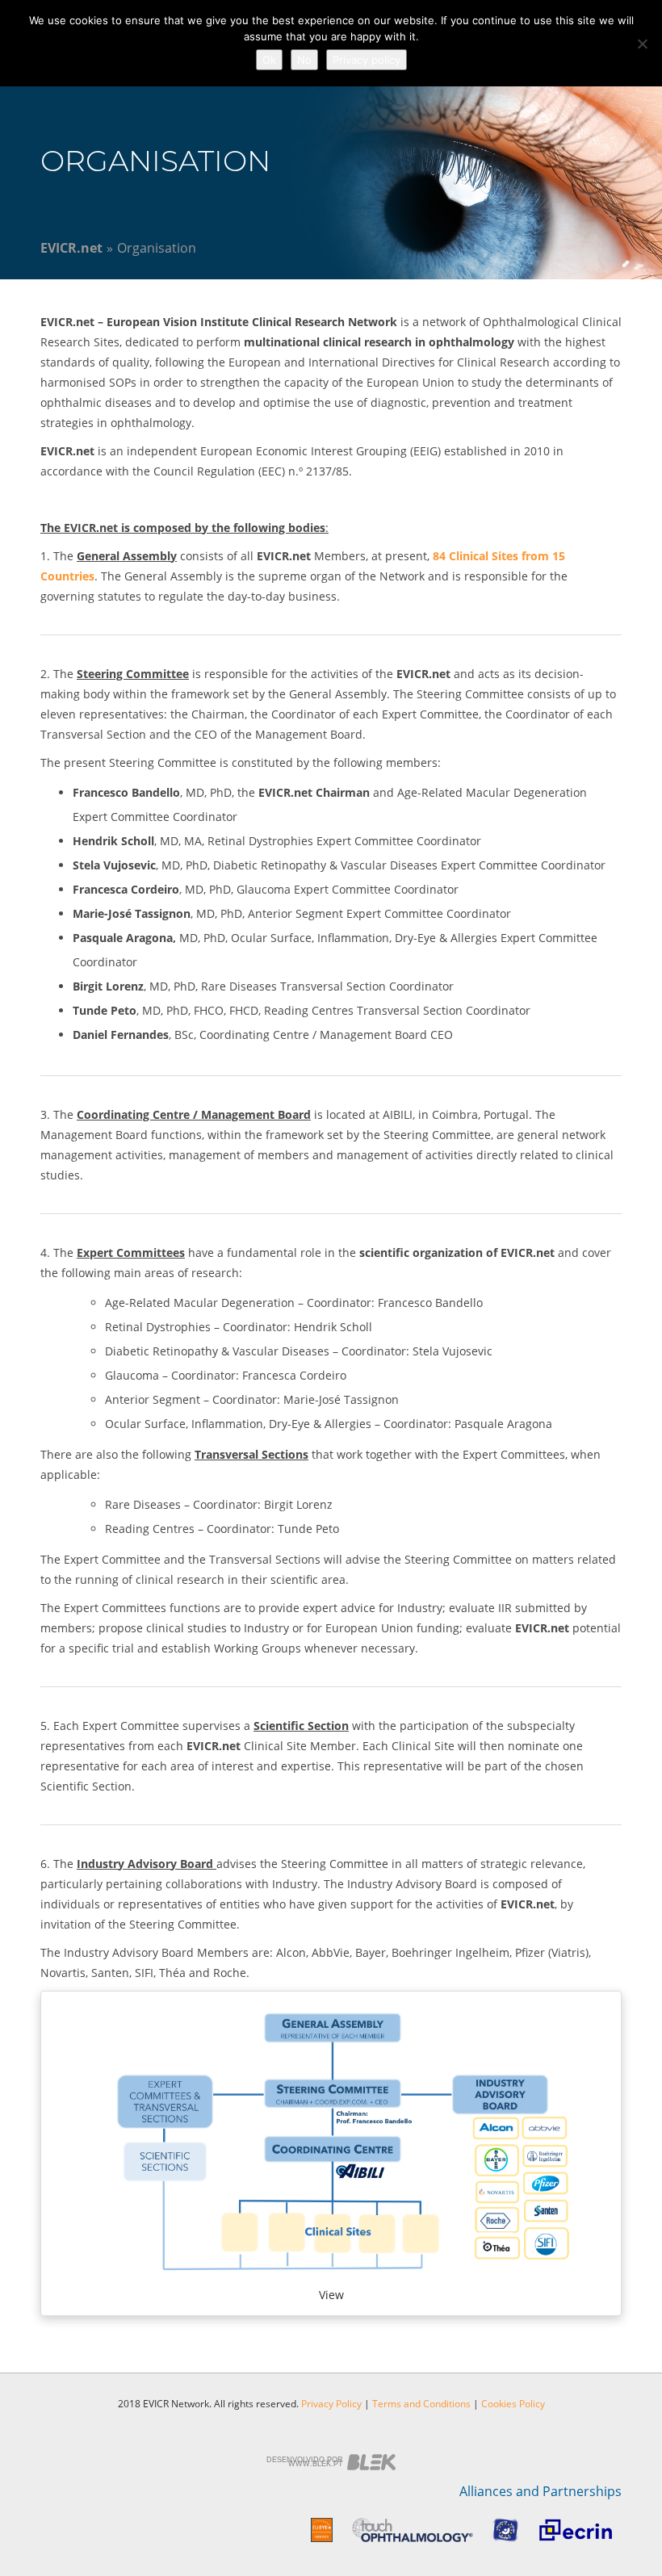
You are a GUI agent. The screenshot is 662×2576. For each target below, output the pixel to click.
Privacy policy (367, 60)
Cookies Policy (513, 2404)
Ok (269, 60)
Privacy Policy (331, 2404)
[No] (642, 44)
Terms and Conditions (421, 2404)
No (304, 60)
